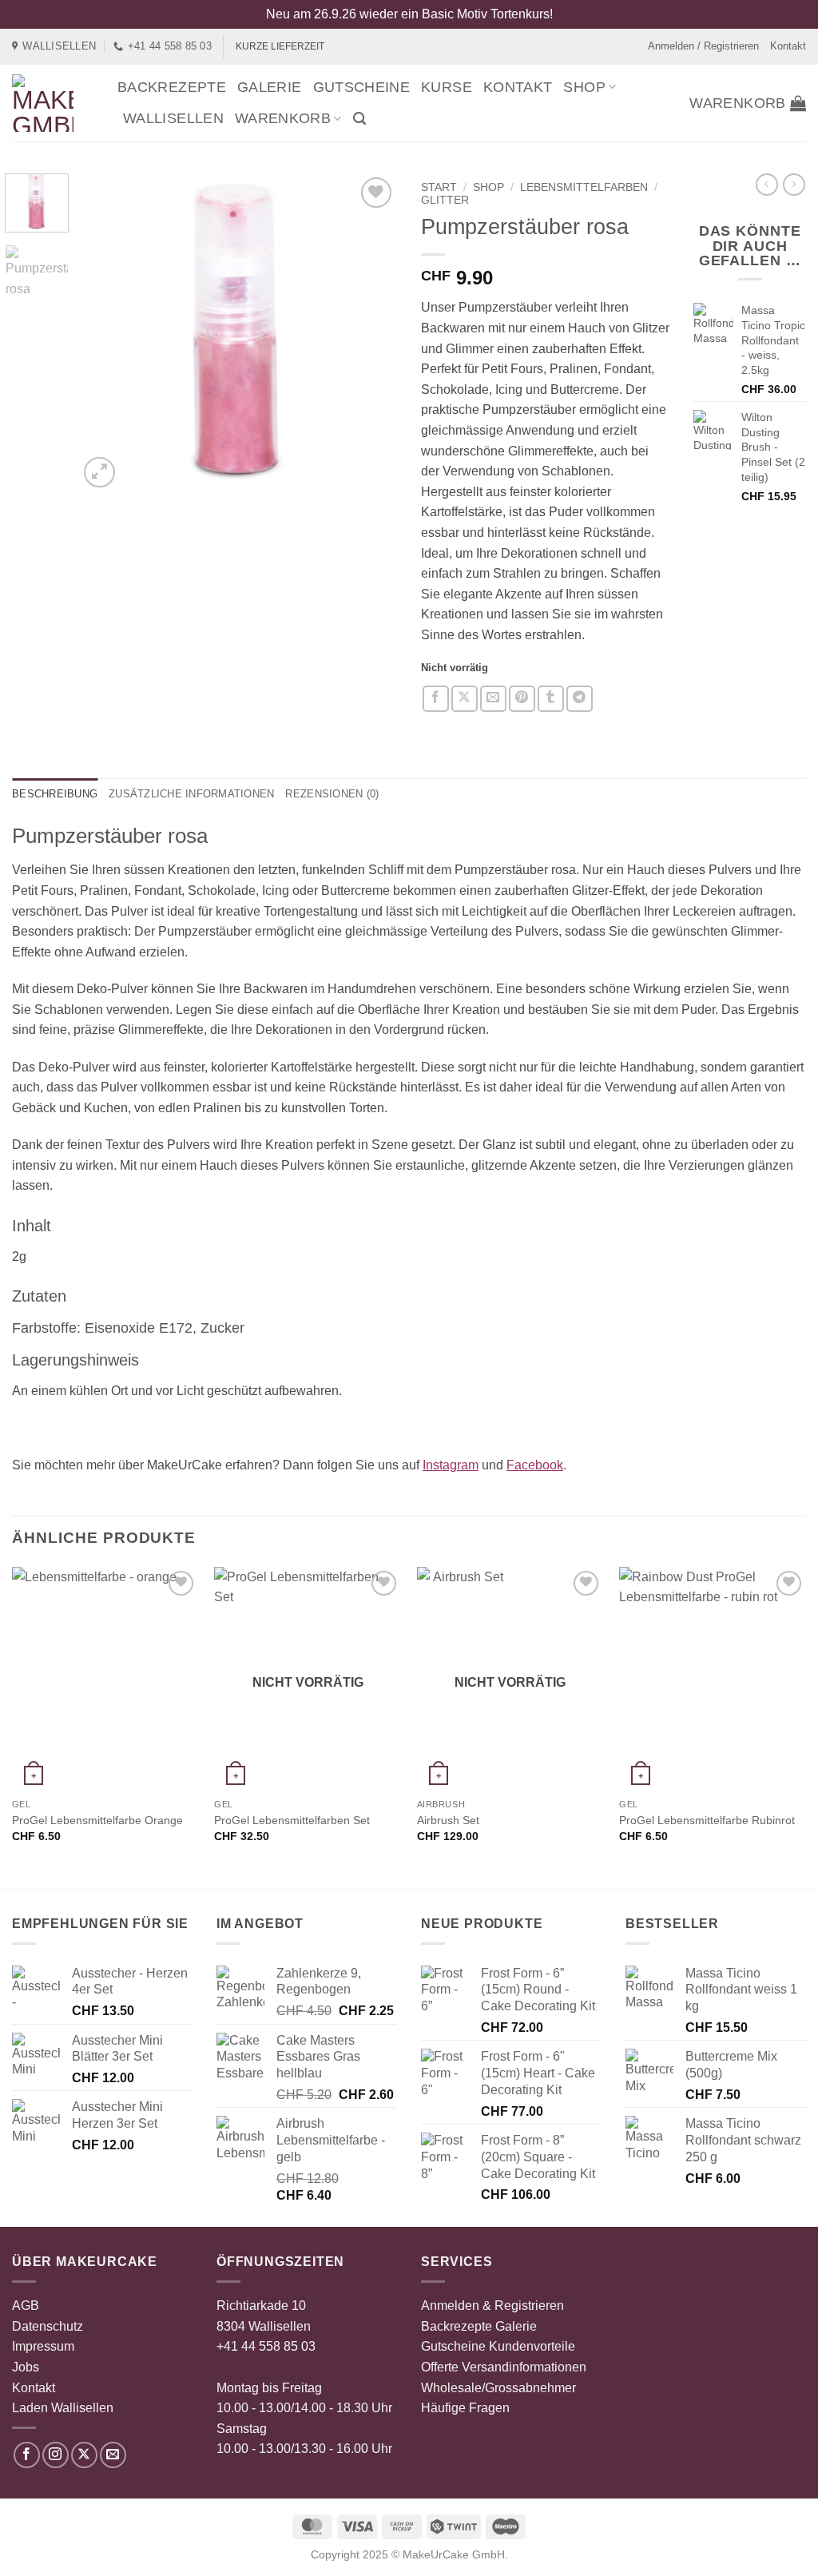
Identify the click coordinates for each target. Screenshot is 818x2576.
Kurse (447, 87)
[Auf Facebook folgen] (27, 2455)
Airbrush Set (448, 1820)
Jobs (26, 2367)
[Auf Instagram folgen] (56, 2455)
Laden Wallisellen (63, 2408)
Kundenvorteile (532, 2346)
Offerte (440, 2367)
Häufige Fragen (465, 2408)
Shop (584, 87)
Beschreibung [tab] (55, 794)
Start (439, 187)
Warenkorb (283, 118)
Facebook (535, 1465)
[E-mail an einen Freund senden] (493, 699)
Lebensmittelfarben (584, 187)
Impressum (43, 2346)
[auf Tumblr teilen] (551, 699)
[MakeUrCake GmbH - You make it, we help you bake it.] (53, 103)
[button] (359, 119)
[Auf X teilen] (465, 699)
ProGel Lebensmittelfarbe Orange (97, 1820)
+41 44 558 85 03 (266, 2346)
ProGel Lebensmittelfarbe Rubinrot (707, 1820)
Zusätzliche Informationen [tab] (191, 794)
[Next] (371, 332)
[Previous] (105, 332)
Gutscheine (362, 87)
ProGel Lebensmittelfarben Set (292, 1820)
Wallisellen (173, 118)
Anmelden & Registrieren (492, 2306)
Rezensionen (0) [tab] (332, 794)
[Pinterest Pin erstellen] (522, 699)
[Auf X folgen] (84, 2455)
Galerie (270, 87)
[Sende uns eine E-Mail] (113, 2455)
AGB (26, 2306)
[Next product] (767, 185)
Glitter (445, 200)
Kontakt (788, 46)
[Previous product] (794, 185)
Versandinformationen (524, 2367)
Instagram (451, 1465)
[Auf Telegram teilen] (580, 699)
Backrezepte (172, 87)
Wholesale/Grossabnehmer (498, 2388)
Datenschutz (48, 2326)
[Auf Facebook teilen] (436, 699)
